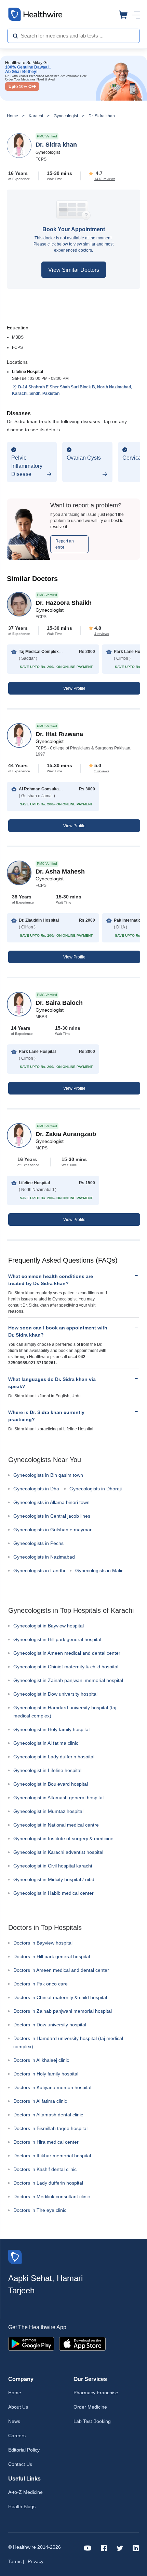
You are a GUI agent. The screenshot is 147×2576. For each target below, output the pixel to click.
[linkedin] (136, 2548)
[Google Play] (31, 2343)
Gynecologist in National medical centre (56, 1825)
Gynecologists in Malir (99, 1570)
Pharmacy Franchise (96, 2393)
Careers (17, 2436)
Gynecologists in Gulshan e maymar (52, 1530)
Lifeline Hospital (28, 372)
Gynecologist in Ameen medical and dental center (67, 1653)
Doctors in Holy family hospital (46, 2074)
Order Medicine (90, 2407)
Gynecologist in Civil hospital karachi (53, 1866)
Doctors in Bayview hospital (43, 1943)
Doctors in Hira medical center (46, 2142)
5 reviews (102, 771)
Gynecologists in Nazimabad (44, 1557)
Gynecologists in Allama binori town (51, 1502)
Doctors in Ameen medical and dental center (61, 1970)
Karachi (36, 116)
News (14, 2421)
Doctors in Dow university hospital (50, 2025)
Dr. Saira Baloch (59, 1003)
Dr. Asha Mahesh (60, 872)
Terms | (16, 2561)
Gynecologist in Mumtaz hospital (48, 1811)
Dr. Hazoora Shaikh (64, 603)
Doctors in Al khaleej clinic (41, 2060)
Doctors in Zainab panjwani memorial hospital (63, 2011)
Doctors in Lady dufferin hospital (48, 2183)
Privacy (36, 2561)
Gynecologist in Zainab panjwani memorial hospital (68, 1680)
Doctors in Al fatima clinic (40, 2101)
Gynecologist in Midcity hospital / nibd (54, 1879)
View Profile (74, 688)
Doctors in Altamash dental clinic (48, 2115)
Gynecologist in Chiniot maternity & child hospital (66, 1667)
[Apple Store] (82, 2343)
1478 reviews (105, 179)
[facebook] (104, 2548)
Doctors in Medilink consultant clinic (52, 2197)
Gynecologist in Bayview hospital (49, 1626)
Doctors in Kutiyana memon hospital (52, 2087)
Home (12, 116)
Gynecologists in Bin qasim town (48, 1475)
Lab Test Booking (92, 2421)
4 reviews (102, 634)
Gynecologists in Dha (36, 1489)
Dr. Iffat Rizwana (59, 734)
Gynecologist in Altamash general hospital (58, 1798)
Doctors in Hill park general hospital (52, 1956)
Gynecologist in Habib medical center (54, 1893)
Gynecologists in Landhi (39, 1570)
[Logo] (15, 2256)
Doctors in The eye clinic (40, 2210)
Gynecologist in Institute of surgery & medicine (63, 1838)
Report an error (65, 544)
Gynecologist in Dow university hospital (55, 1694)
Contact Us (20, 2464)
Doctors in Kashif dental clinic (45, 2169)
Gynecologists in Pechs (38, 1543)
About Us (18, 2407)
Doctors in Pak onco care (41, 1984)
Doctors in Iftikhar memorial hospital (52, 2156)
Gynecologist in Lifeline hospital (47, 1770)
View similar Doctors (74, 270)
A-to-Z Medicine (25, 2492)
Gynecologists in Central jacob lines (52, 1516)
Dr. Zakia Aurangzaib (66, 1134)
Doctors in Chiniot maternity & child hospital (60, 1997)
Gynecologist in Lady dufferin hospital (54, 1757)
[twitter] (120, 2548)
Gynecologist (66, 116)
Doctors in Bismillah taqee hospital (50, 2128)
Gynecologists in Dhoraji (96, 1489)
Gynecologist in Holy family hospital (51, 1729)
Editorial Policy (24, 2450)
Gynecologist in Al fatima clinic (46, 1743)
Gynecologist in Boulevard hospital (51, 1784)
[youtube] (88, 2548)
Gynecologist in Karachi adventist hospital (58, 1852)
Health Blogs (22, 2506)
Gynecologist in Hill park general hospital (57, 1639)
